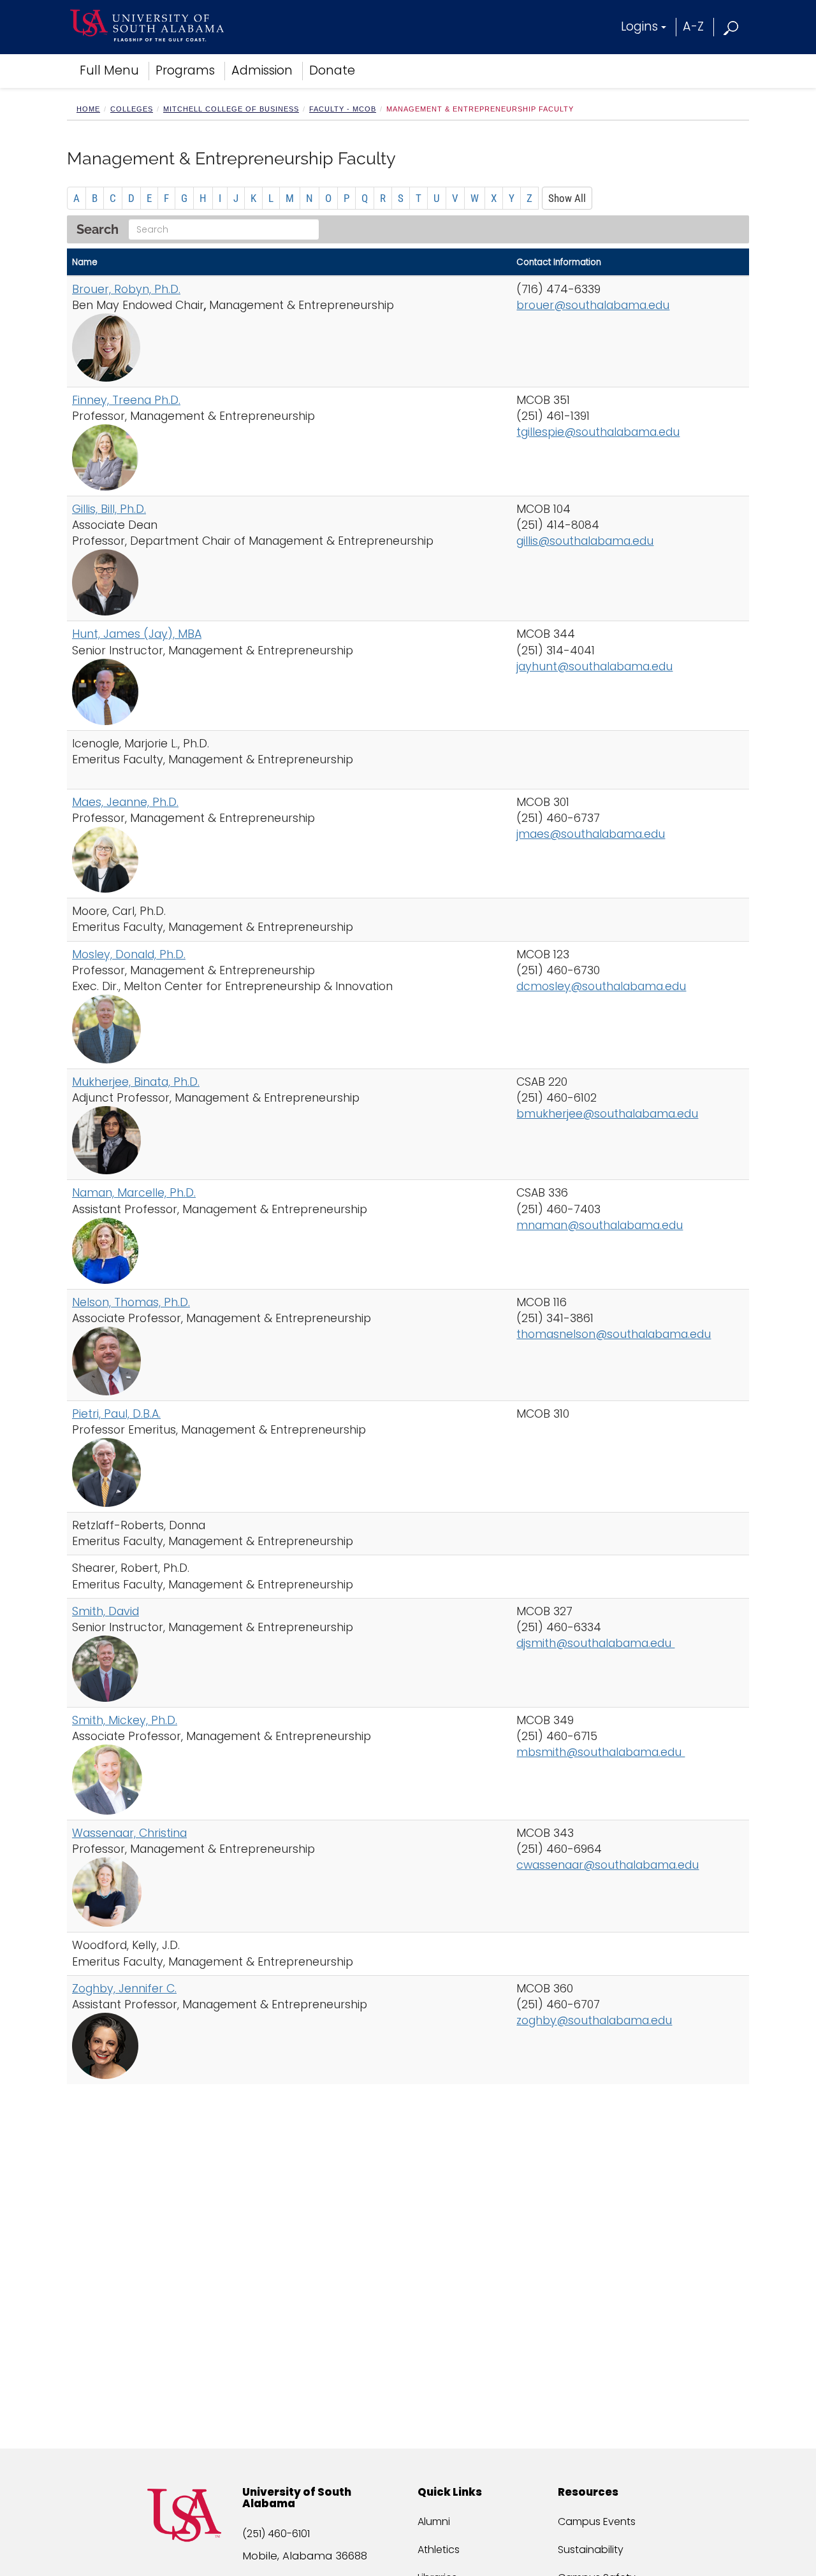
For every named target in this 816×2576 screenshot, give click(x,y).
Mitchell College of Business (231, 109)
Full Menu (109, 70)
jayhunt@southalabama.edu (594, 666)
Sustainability (591, 2550)
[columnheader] (289, 262)
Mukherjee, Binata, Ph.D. (136, 1082)
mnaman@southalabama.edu (600, 1225)
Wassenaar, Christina (129, 1833)
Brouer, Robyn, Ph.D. (126, 289)
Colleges (132, 109)
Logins (639, 26)
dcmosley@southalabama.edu (601, 986)
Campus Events (597, 2522)
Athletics (439, 2550)
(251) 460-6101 (276, 2534)
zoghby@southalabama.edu (594, 2020)
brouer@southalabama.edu (593, 305)
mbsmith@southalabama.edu (601, 1752)
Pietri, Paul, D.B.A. (116, 1414)
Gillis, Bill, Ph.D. (109, 509)
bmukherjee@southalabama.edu (607, 1114)
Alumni (434, 2522)
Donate (332, 70)
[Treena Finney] (289, 457)
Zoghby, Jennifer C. (124, 1989)
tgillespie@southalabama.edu (598, 432)
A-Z (693, 26)
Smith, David (106, 1611)
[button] (732, 26)
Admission (262, 70)
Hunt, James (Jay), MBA (137, 634)
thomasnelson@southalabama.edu (614, 1334)
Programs (185, 70)
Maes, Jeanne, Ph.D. (125, 802)
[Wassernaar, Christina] (289, 1892)
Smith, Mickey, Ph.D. (125, 1720)
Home (88, 109)
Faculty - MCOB (343, 109)
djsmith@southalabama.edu (595, 1643)
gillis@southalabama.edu (585, 541)
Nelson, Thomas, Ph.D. (131, 1302)
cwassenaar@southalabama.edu (608, 1865)
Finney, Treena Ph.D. (126, 400)
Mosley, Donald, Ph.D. (129, 954)
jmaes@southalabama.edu (591, 834)
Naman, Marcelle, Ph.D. (134, 1193)
